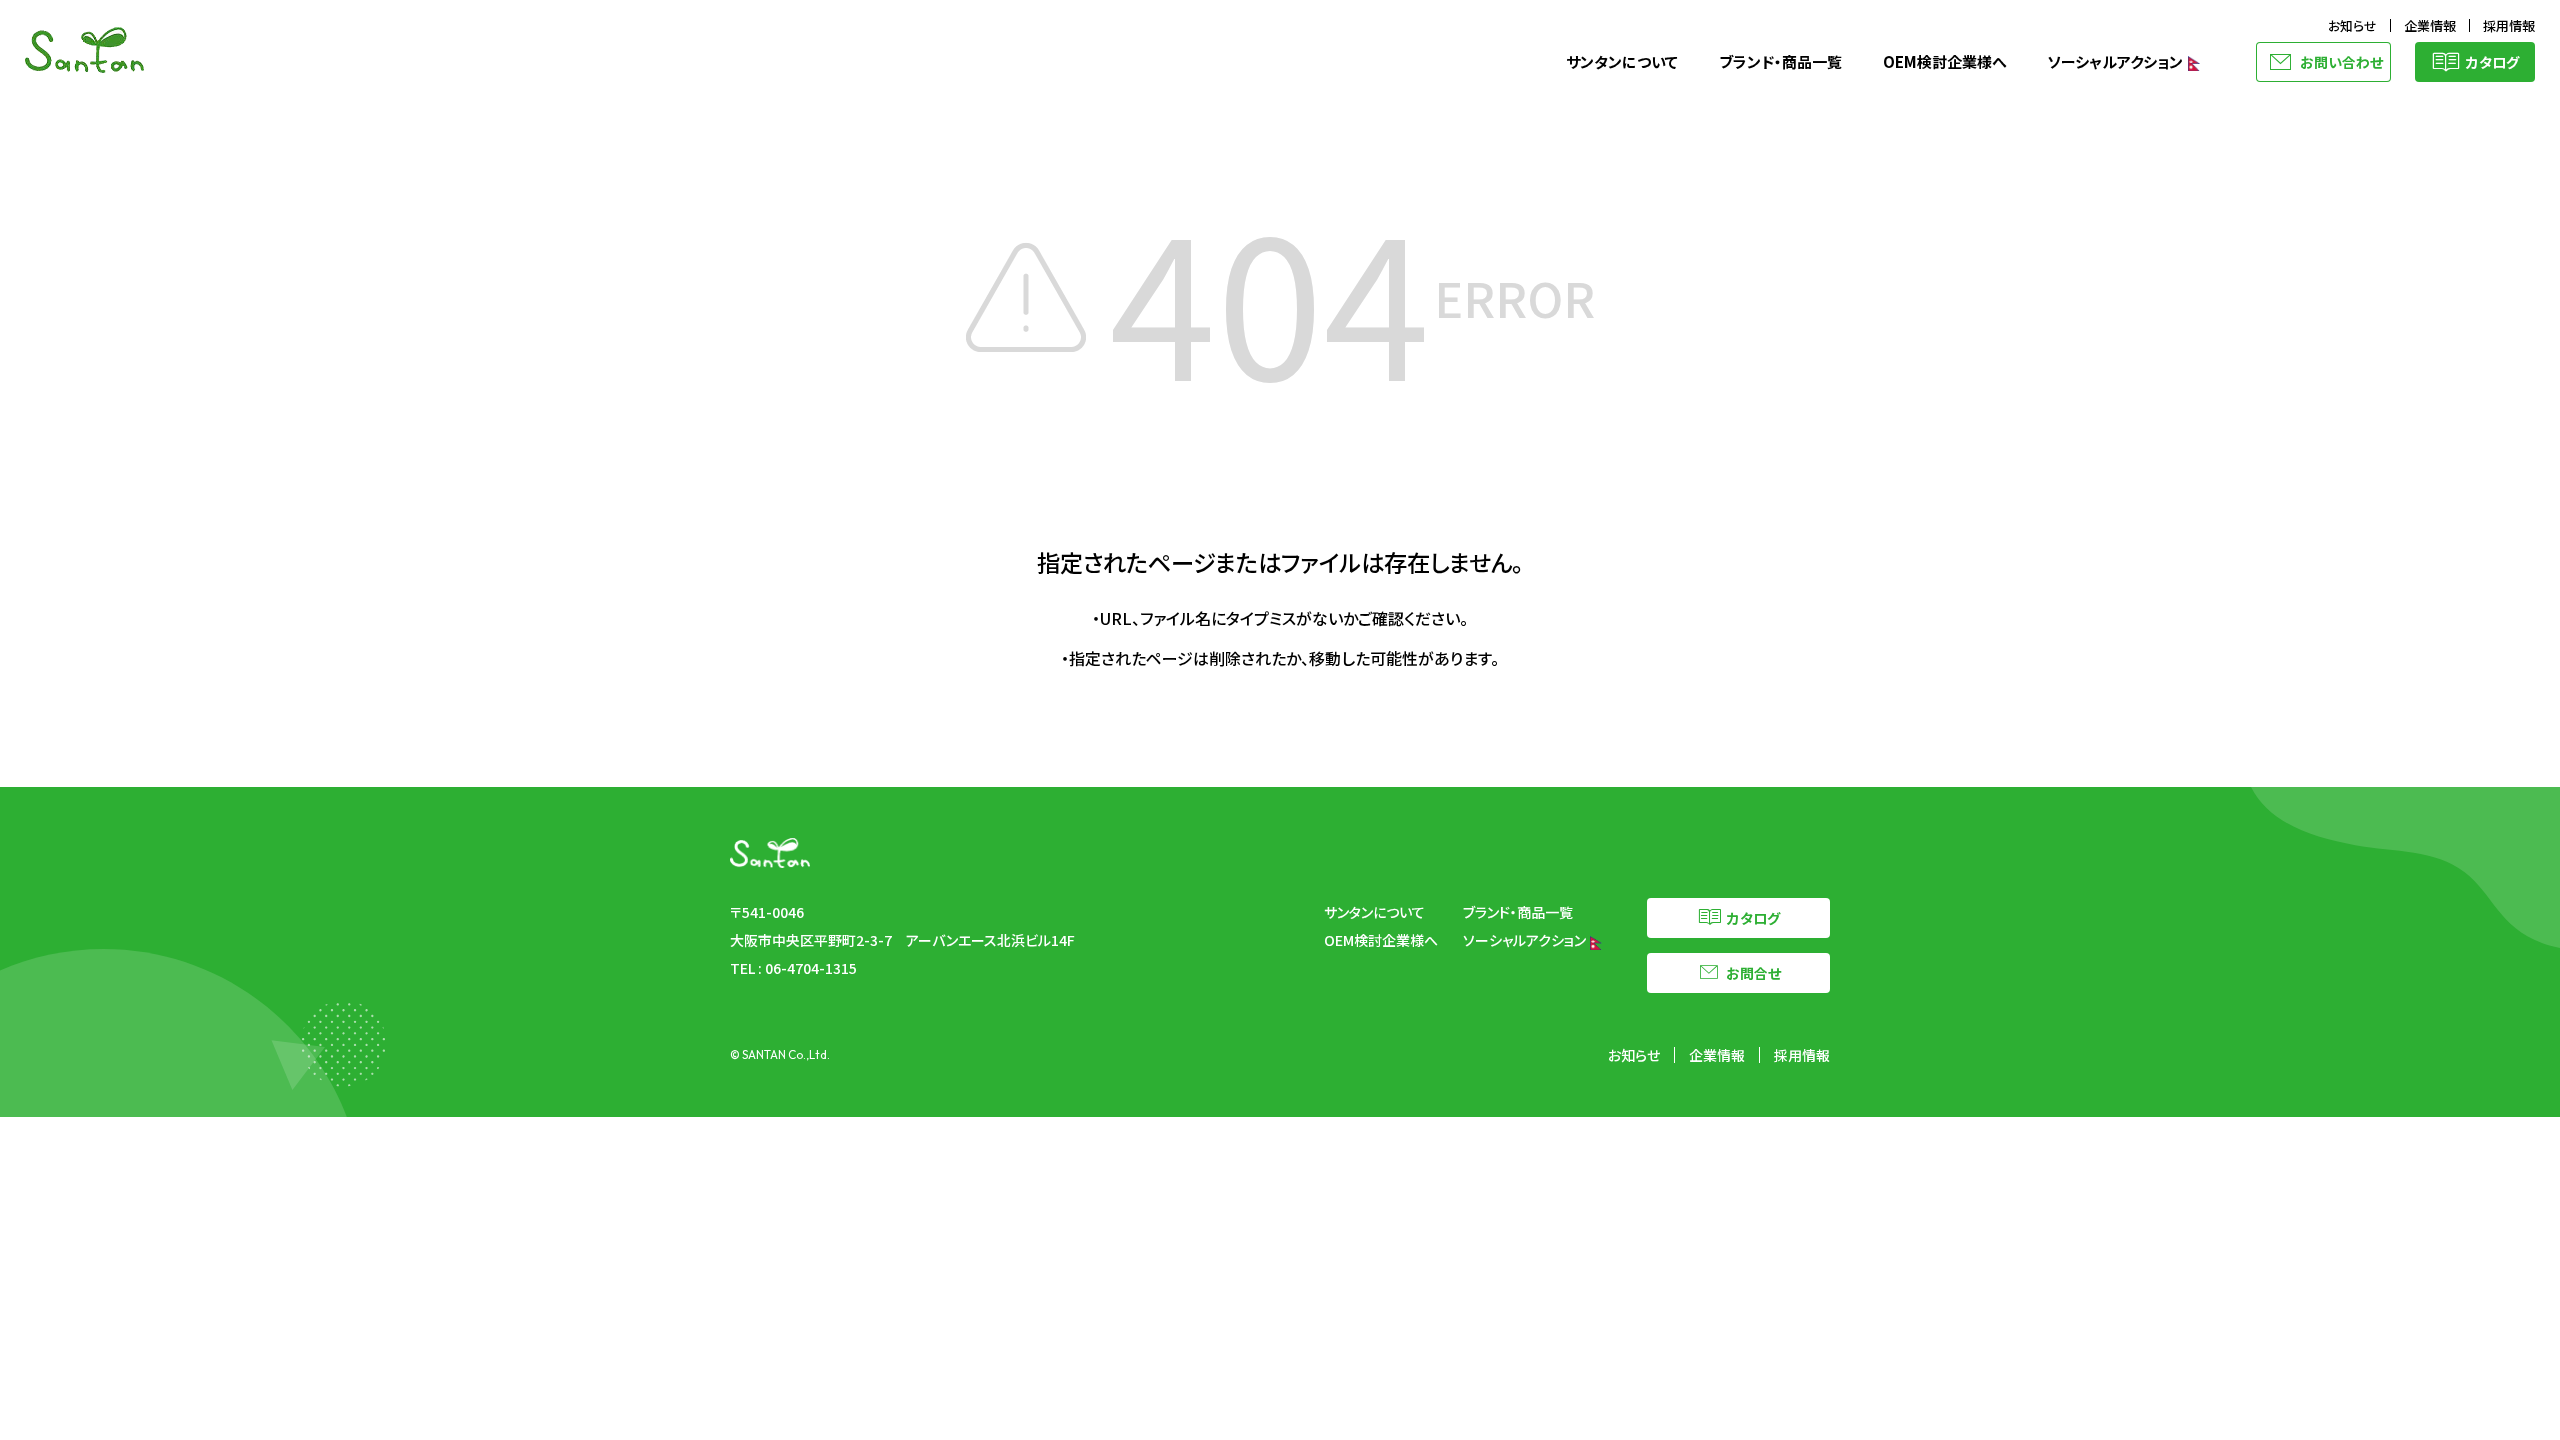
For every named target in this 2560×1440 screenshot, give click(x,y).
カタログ (2492, 62)
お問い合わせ (2341, 62)
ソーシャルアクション (2116, 61)
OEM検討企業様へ (1945, 61)
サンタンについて (1622, 61)
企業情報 (2430, 25)
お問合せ (1753, 973)
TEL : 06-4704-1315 (793, 968)
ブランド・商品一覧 (1780, 61)
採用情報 (2509, 25)
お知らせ (2352, 25)
